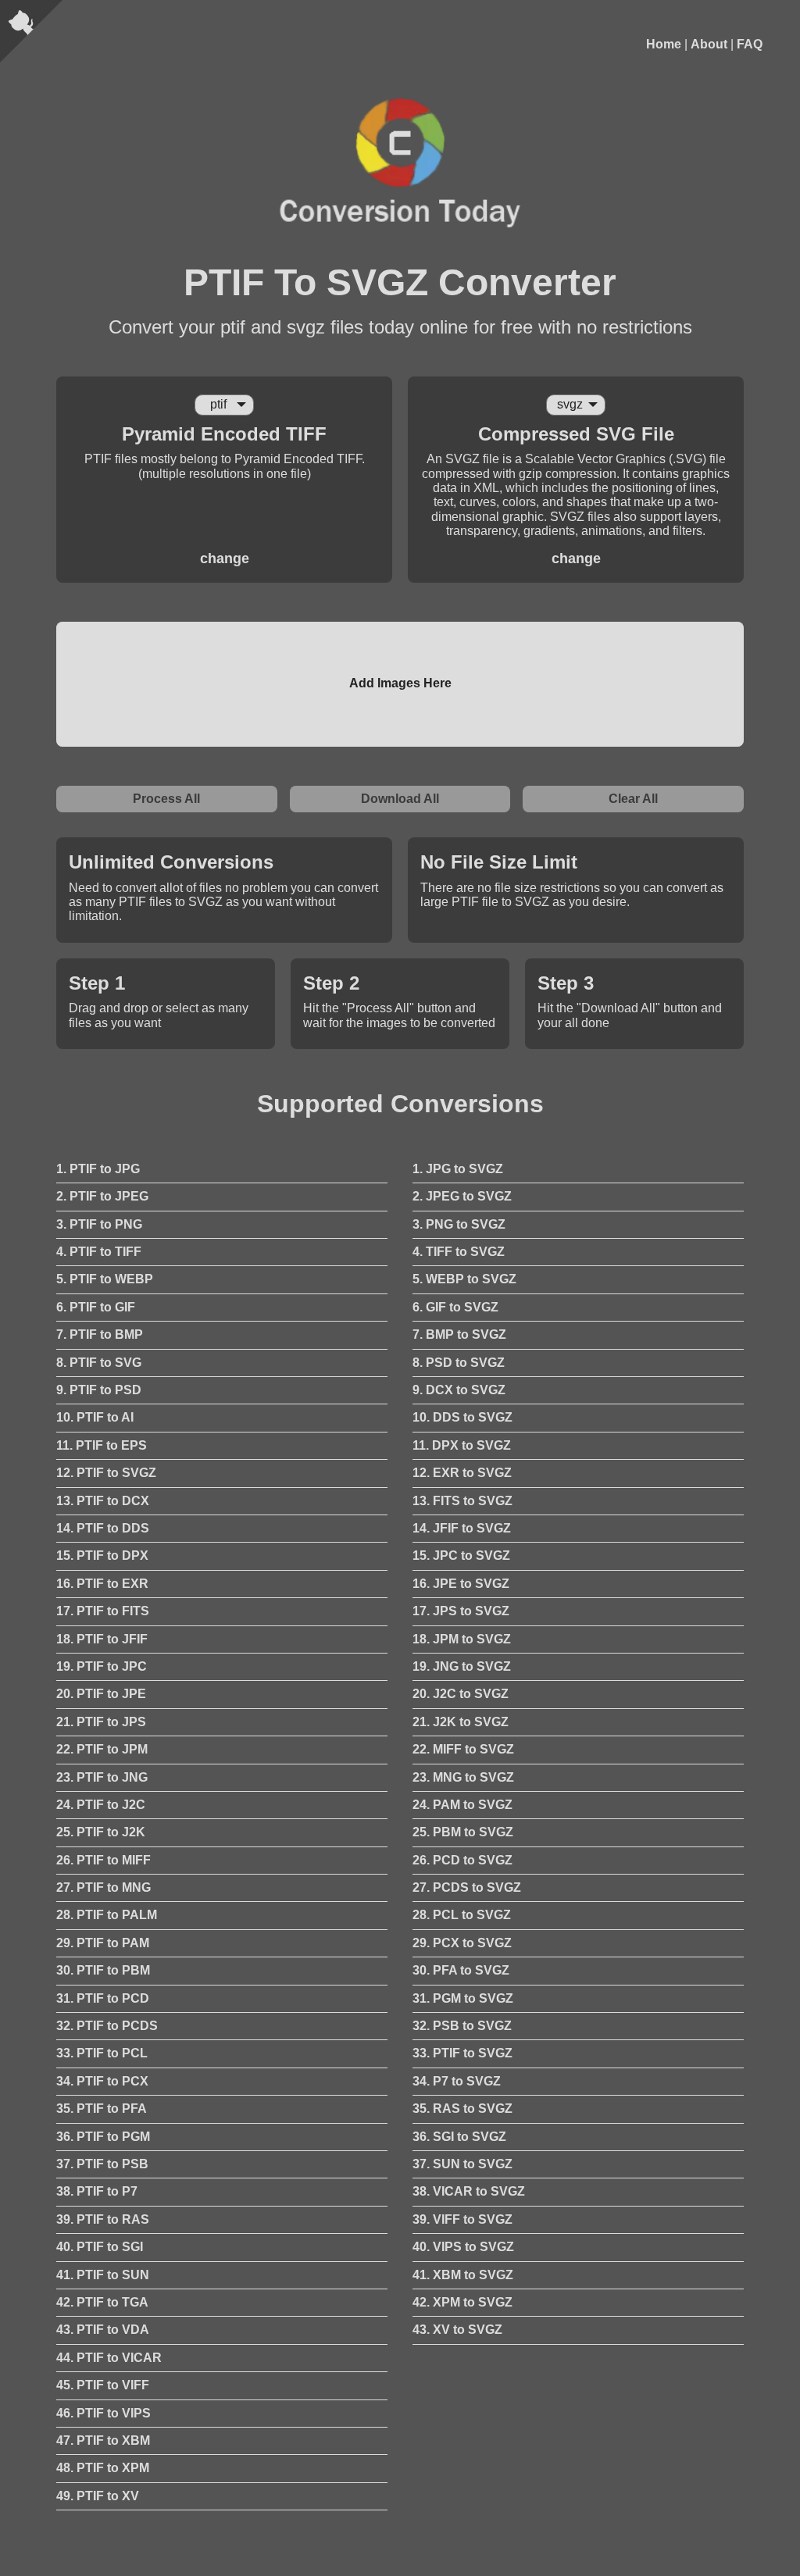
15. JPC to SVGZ (461, 1556)
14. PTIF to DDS (103, 1528)
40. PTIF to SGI (100, 2247)
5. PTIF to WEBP (105, 1279)
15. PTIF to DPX (102, 1556)
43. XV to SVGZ (457, 2330)
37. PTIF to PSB (102, 2164)
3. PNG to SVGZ (459, 1224)
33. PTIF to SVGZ (462, 2053)
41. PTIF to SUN (103, 2275)
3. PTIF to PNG (99, 1224)
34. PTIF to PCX (102, 2081)
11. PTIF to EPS (102, 1445)
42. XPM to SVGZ (462, 2302)
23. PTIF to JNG (102, 1777)
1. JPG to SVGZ (458, 1169)
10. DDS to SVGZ (462, 1417)
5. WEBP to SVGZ (464, 1279)
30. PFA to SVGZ (461, 1970)
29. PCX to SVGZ (462, 1943)
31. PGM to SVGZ (463, 1998)
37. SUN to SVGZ (462, 2164)
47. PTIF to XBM (103, 2440)
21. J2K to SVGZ (461, 1722)
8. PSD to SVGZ (459, 1363)
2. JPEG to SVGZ (462, 1196)
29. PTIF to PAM (103, 1943)
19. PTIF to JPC (102, 1666)
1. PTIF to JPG (98, 1169)
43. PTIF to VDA (103, 2330)
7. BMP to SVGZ (459, 1334)
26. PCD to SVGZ (462, 1860)
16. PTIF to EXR (102, 1584)
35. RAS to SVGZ (462, 2109)
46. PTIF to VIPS (104, 2413)
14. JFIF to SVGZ (462, 1528)
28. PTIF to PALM (107, 1915)
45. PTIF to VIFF (103, 2385)
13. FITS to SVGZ (462, 1501)
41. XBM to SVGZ (463, 2275)
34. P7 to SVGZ (457, 2081)
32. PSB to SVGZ (462, 2026)
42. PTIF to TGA (102, 2302)
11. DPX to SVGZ (462, 1445)
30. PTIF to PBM (103, 1970)
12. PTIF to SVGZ (106, 1473)
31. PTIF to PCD (103, 1998)
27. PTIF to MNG (104, 1887)
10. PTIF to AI (95, 1417)
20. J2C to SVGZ (461, 1694)
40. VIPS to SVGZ (463, 2247)
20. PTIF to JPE (101, 1694)
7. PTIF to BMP (100, 1334)
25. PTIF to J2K (101, 1832)
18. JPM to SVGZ (462, 1639)
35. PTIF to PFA (102, 2109)
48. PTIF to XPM (103, 2468)
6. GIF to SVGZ (455, 1307)
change (225, 558)
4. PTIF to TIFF (99, 1252)
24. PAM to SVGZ (462, 1805)
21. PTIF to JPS (101, 1722)
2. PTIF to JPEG (102, 1196)
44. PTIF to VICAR (109, 2358)
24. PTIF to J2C (101, 1805)
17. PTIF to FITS (103, 1611)
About (709, 44)
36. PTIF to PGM (103, 2137)
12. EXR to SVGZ (462, 1473)
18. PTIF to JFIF (102, 1639)
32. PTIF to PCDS (107, 2026)
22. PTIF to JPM (102, 1749)
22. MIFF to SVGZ (463, 1749)
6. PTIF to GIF (96, 1307)
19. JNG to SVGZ (462, 1666)
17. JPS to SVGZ (461, 1611)
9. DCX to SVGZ (459, 1390)
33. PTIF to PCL (102, 2053)
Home (664, 44)
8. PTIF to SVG (99, 1363)
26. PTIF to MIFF (104, 1860)
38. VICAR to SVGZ (469, 2191)
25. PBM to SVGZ (463, 1832)
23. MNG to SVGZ (463, 1777)
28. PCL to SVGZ (462, 1915)
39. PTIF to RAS (103, 2219)
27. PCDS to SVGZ (467, 1887)
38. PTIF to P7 (97, 2191)
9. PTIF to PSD (99, 1390)
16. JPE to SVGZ (461, 1584)
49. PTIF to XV (98, 2496)
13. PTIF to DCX (103, 1501)
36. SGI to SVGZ (459, 2137)
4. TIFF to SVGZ (459, 1252)
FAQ (750, 44)
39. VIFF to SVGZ (462, 2219)
